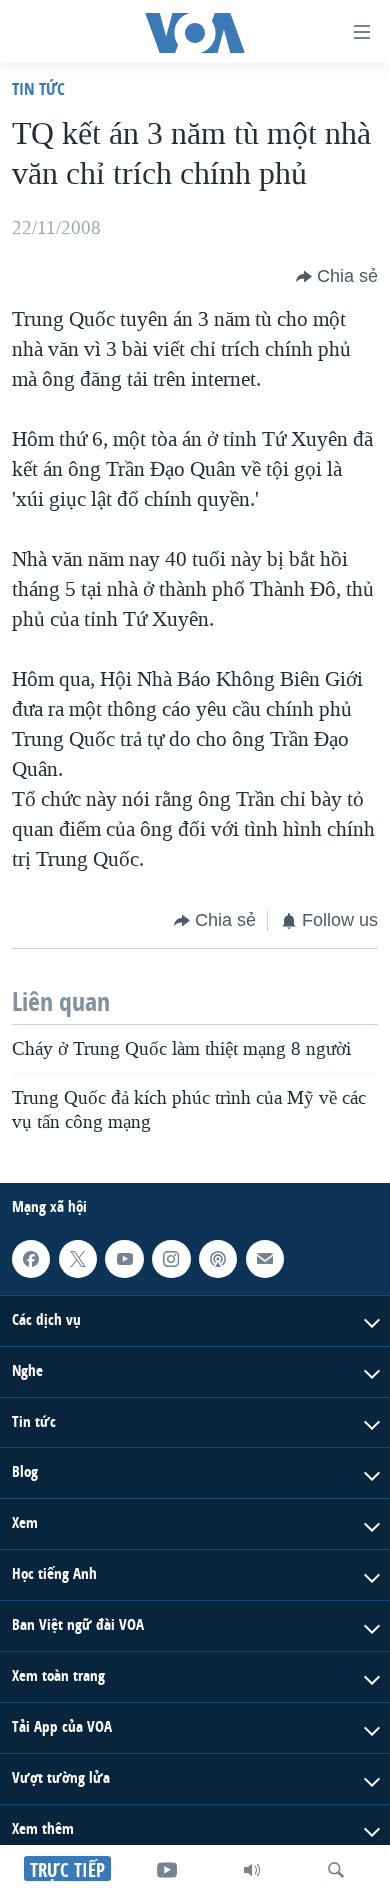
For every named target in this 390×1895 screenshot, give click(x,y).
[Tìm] (336, 1870)
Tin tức (38, 88)
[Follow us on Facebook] (31, 1258)
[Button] (337, 277)
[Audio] (252, 1870)
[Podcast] (218, 1258)
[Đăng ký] (265, 1258)
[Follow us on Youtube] (124, 1258)
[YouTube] (167, 1870)
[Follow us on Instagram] (171, 1258)
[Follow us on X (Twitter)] (78, 1258)
